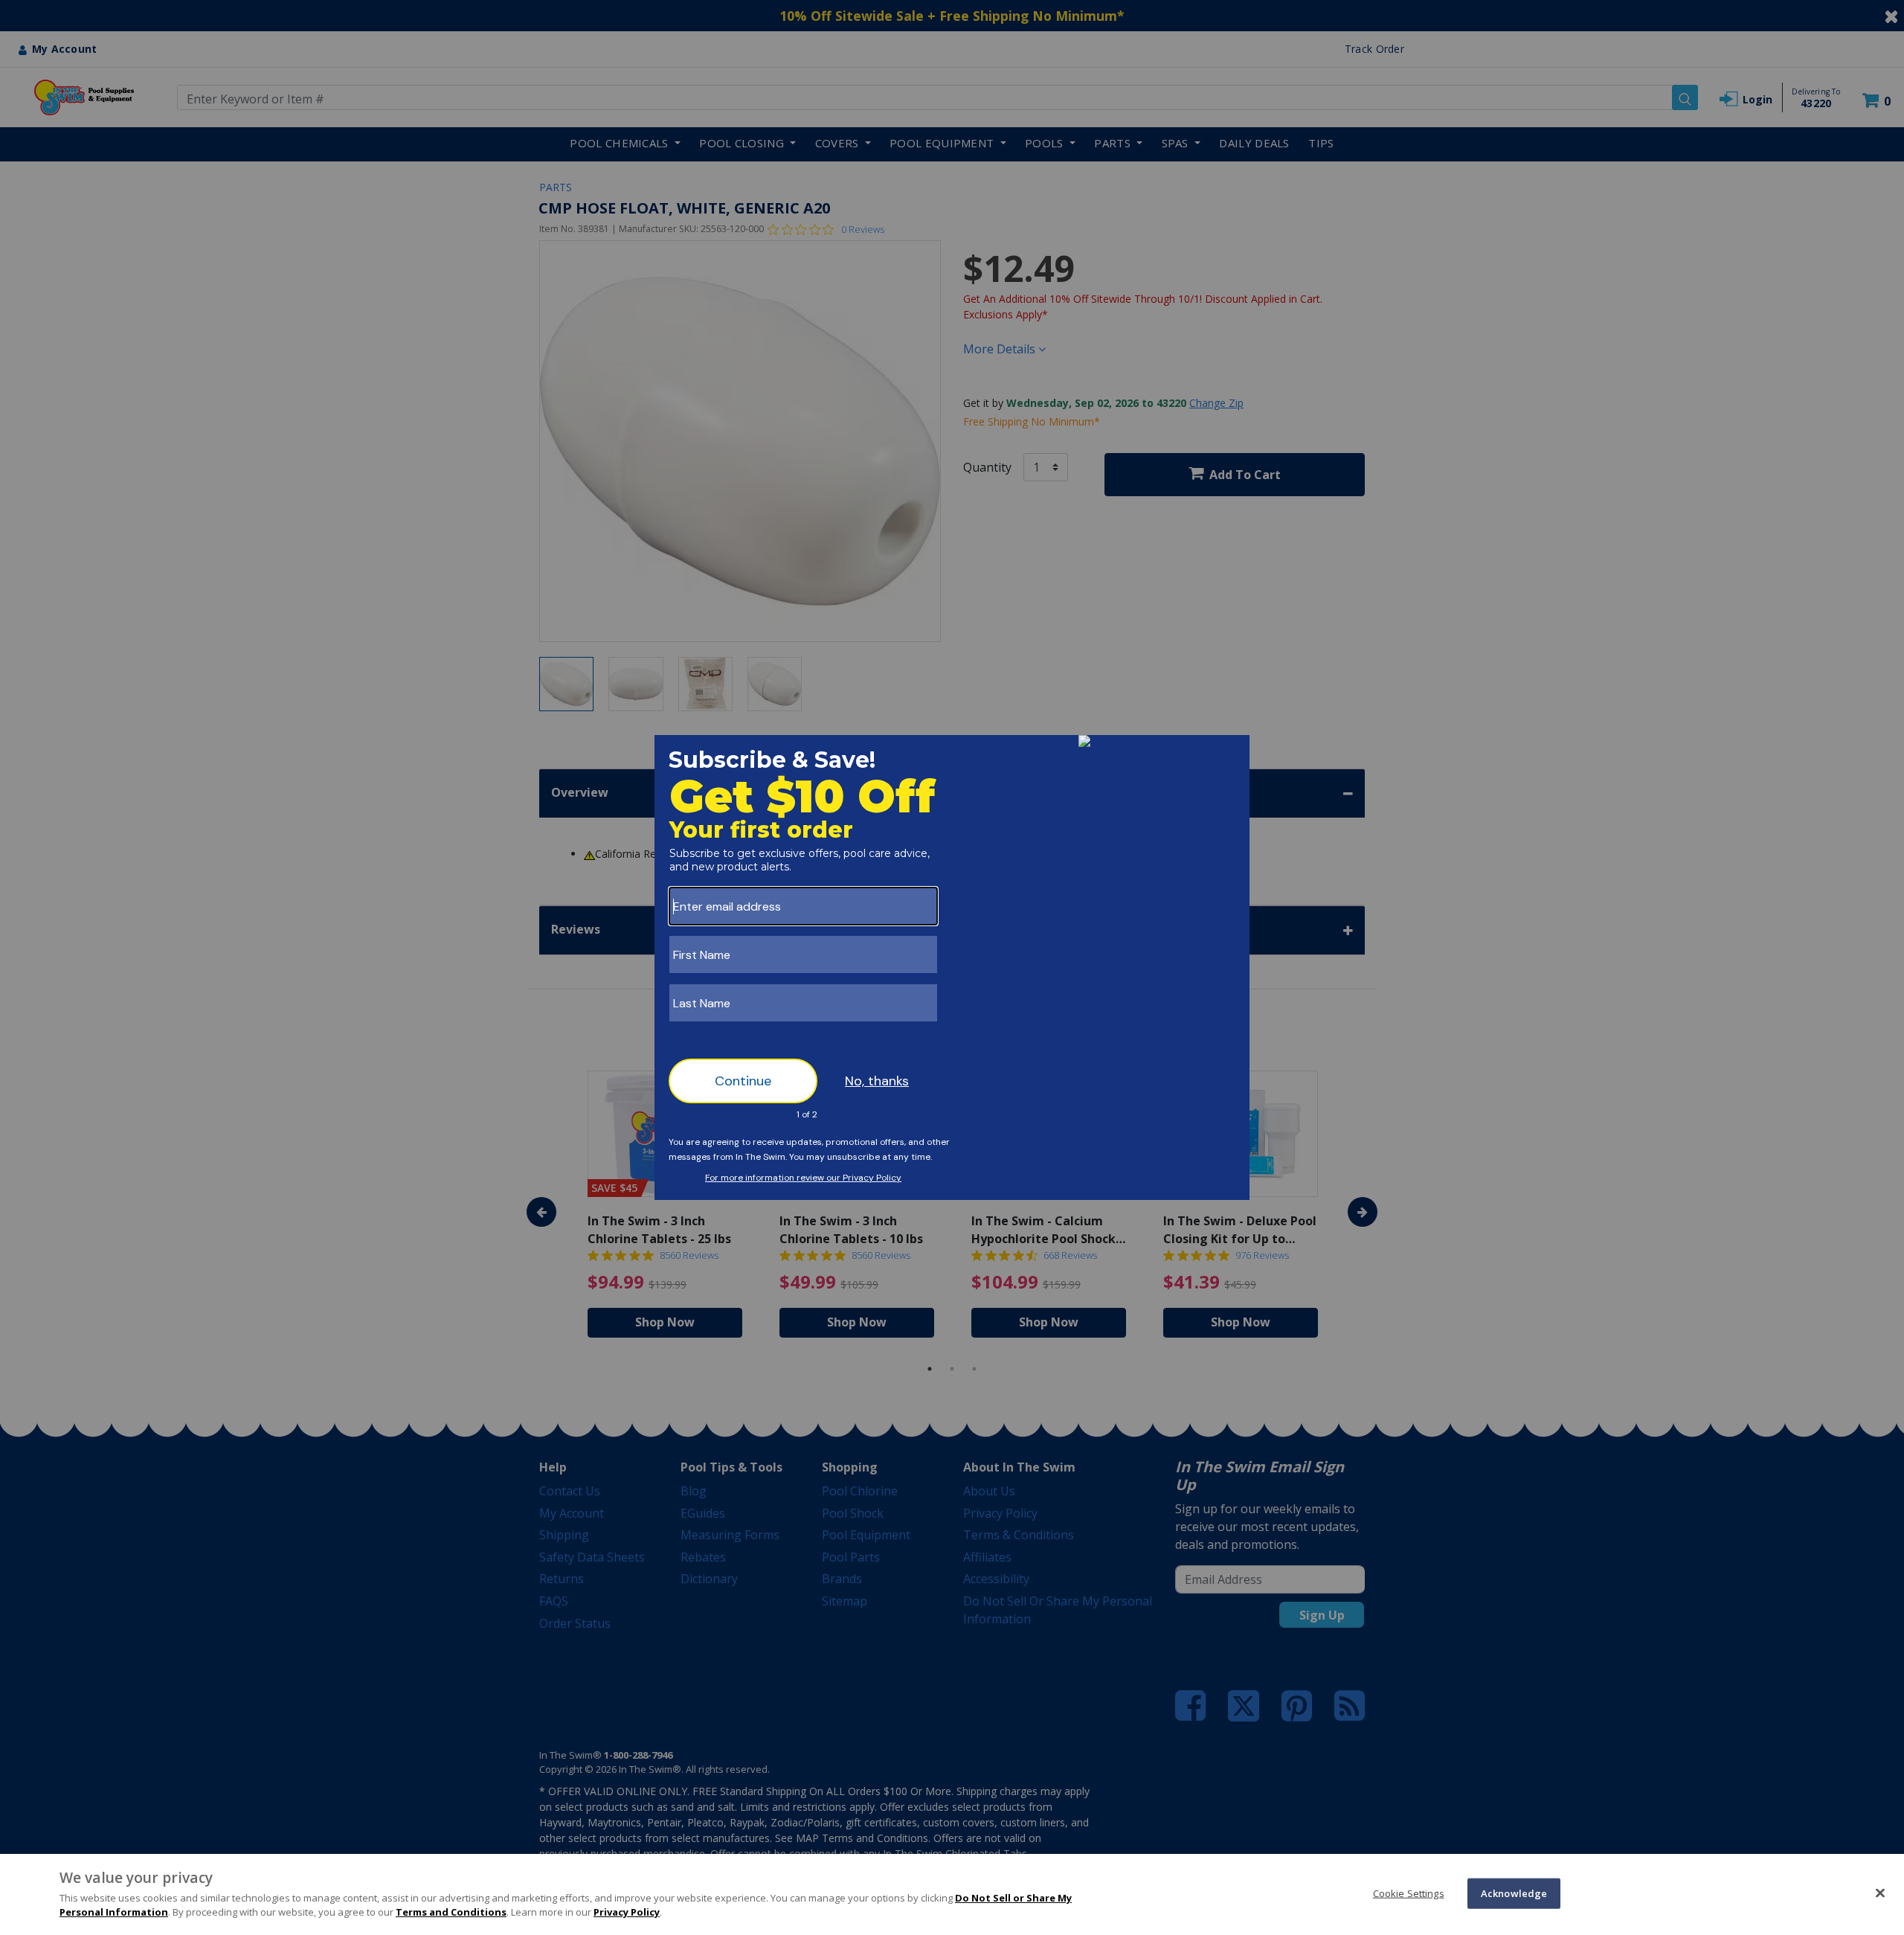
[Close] (1880, 1893)
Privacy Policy (627, 1912)
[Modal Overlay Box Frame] (952, 967)
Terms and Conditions (451, 1912)
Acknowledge (1514, 1893)
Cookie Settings (1409, 1893)
